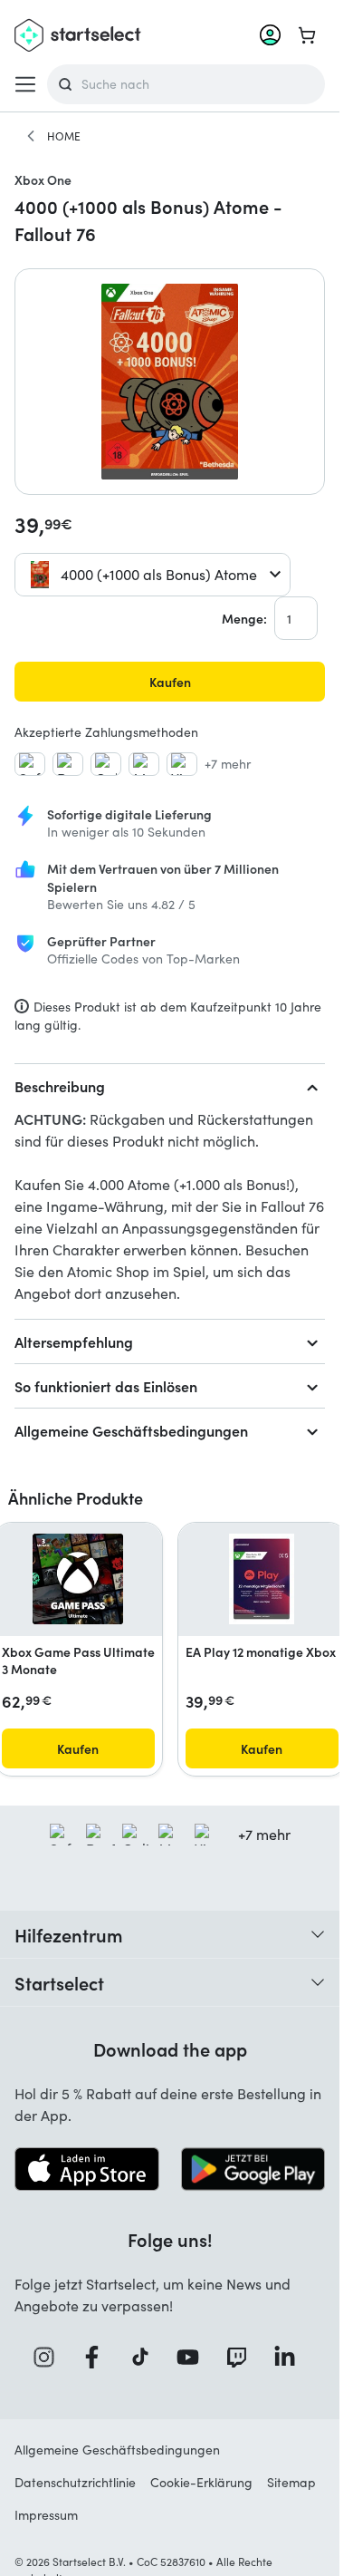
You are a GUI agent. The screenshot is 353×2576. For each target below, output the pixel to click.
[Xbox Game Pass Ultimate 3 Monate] (78, 1579)
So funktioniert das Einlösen (106, 1386)
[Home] (31, 136)
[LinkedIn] (291, 2357)
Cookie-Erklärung (201, 2482)
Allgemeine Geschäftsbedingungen (131, 1430)
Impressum (46, 2515)
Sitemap (291, 2482)
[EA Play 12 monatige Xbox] (262, 1579)
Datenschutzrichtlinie (75, 2482)
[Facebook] (98, 2357)
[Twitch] (243, 2357)
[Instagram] (50, 2357)
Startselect (59, 1982)
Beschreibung (60, 1086)
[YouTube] (194, 2357)
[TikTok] (146, 2357)
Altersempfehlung (74, 1341)
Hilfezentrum (69, 1934)
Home (64, 136)
